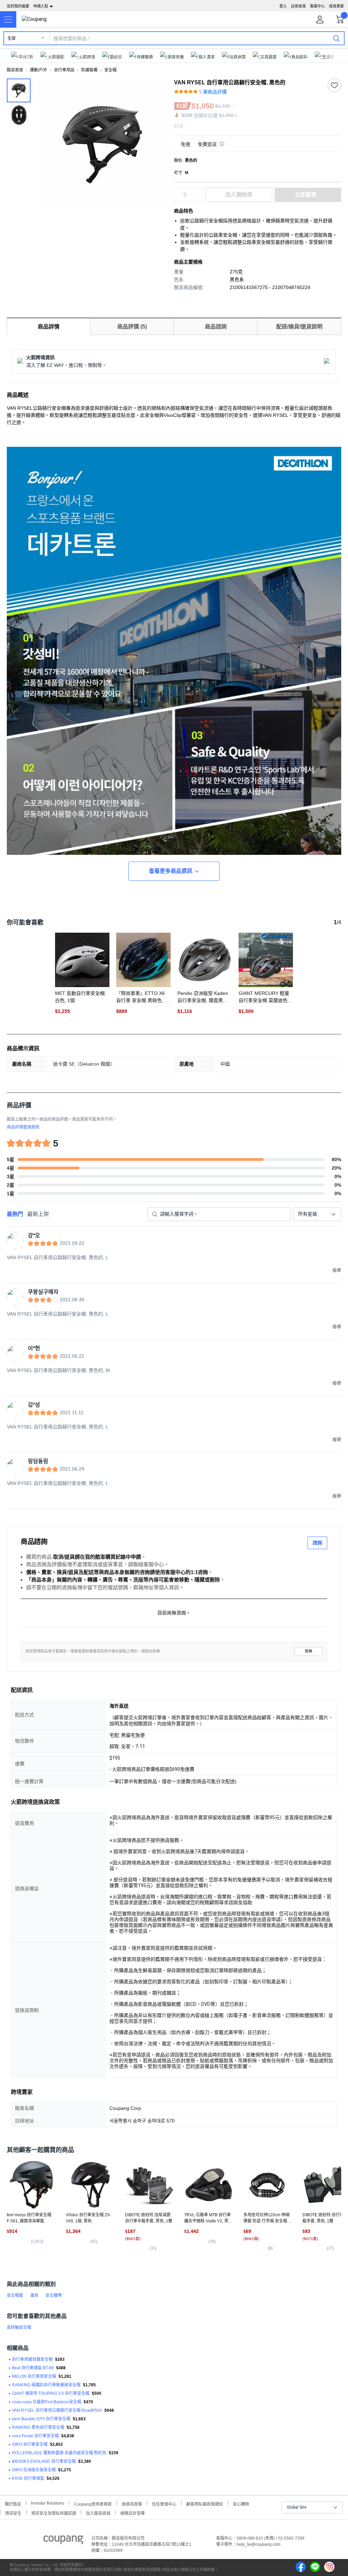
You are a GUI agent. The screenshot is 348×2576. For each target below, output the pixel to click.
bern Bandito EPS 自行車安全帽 (41, 2419)
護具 (34, 2295)
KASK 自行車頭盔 (28, 2478)
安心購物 (241, 2503)
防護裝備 (89, 70)
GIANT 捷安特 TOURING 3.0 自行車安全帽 (51, 2393)
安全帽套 (15, 2295)
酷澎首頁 (15, 70)
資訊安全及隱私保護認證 (54, 2513)
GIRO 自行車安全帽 (30, 2444)
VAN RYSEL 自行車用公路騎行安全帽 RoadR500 (57, 2410)
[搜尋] (336, 38)
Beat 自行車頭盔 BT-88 (33, 2368)
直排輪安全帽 (19, 2327)
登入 (283, 6)
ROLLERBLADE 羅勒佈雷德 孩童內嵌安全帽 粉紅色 (59, 2453)
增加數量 (198, 198)
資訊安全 (13, 2513)
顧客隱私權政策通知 (205, 2503)
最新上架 (38, 1214)
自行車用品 (64, 70)
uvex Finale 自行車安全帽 (35, 2436)
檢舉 (309, 1651)
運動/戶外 (39, 70)
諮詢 (317, 1543)
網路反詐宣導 (133, 2513)
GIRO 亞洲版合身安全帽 (34, 2470)
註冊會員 (298, 6)
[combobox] (317, 1214)
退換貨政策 (132, 2503)
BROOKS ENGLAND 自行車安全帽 (44, 2461)
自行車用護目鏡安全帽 (32, 2359)
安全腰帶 (54, 2295)
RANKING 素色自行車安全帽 (38, 2427)
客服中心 (317, 6)
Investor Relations (48, 2503)
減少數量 (198, 191)
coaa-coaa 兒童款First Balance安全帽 (47, 2402)
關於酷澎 (13, 2503)
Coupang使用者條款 (93, 2503)
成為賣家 (336, 6)
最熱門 (15, 1214)
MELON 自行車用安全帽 (34, 2376)
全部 (12, 38)
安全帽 (110, 70)
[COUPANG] (63, 2541)
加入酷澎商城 (98, 2513)
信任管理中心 (164, 2503)
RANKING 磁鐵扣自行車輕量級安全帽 (46, 2385)
